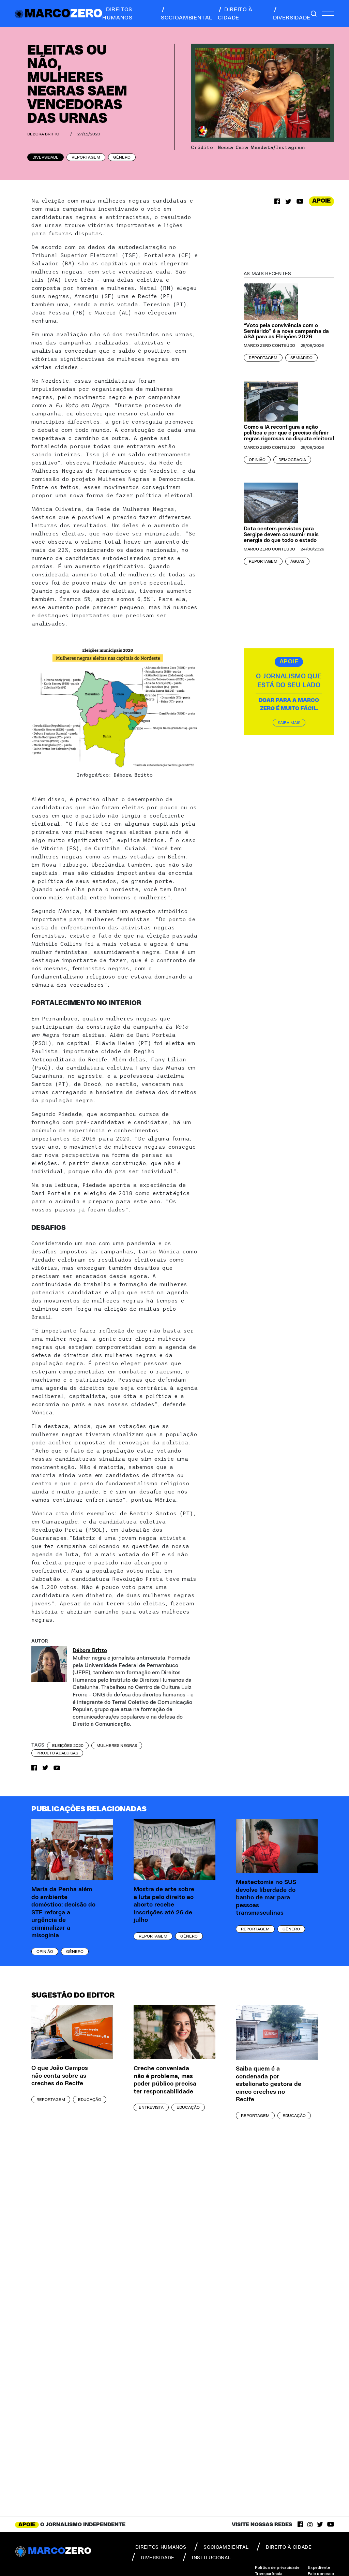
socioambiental (187, 18)
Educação (90, 2100)
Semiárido (301, 358)
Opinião (257, 460)
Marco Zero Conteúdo (269, 345)
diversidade (292, 18)
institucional (211, 2558)
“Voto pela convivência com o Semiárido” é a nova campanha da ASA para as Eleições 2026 (286, 331)
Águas (297, 561)
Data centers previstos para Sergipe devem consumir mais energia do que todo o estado (281, 534)
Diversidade (45, 157)
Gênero (122, 157)
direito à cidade (235, 14)
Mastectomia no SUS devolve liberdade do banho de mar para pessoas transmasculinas (266, 1898)
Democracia (292, 460)
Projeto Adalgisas (57, 1753)
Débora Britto (43, 134)
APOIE (321, 201)
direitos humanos (117, 14)
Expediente (319, 2567)
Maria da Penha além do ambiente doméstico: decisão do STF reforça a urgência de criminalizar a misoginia (63, 1912)
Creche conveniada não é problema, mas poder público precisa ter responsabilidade (165, 2080)
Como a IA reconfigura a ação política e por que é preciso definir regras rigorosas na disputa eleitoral (289, 433)
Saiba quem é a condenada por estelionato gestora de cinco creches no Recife (269, 2084)
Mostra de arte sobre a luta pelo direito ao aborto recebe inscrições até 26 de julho (164, 1905)
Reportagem (86, 157)
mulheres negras (117, 1746)
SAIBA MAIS (289, 723)
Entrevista (151, 2107)
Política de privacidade (277, 2567)
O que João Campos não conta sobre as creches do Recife (60, 2076)
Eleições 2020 (68, 1746)
